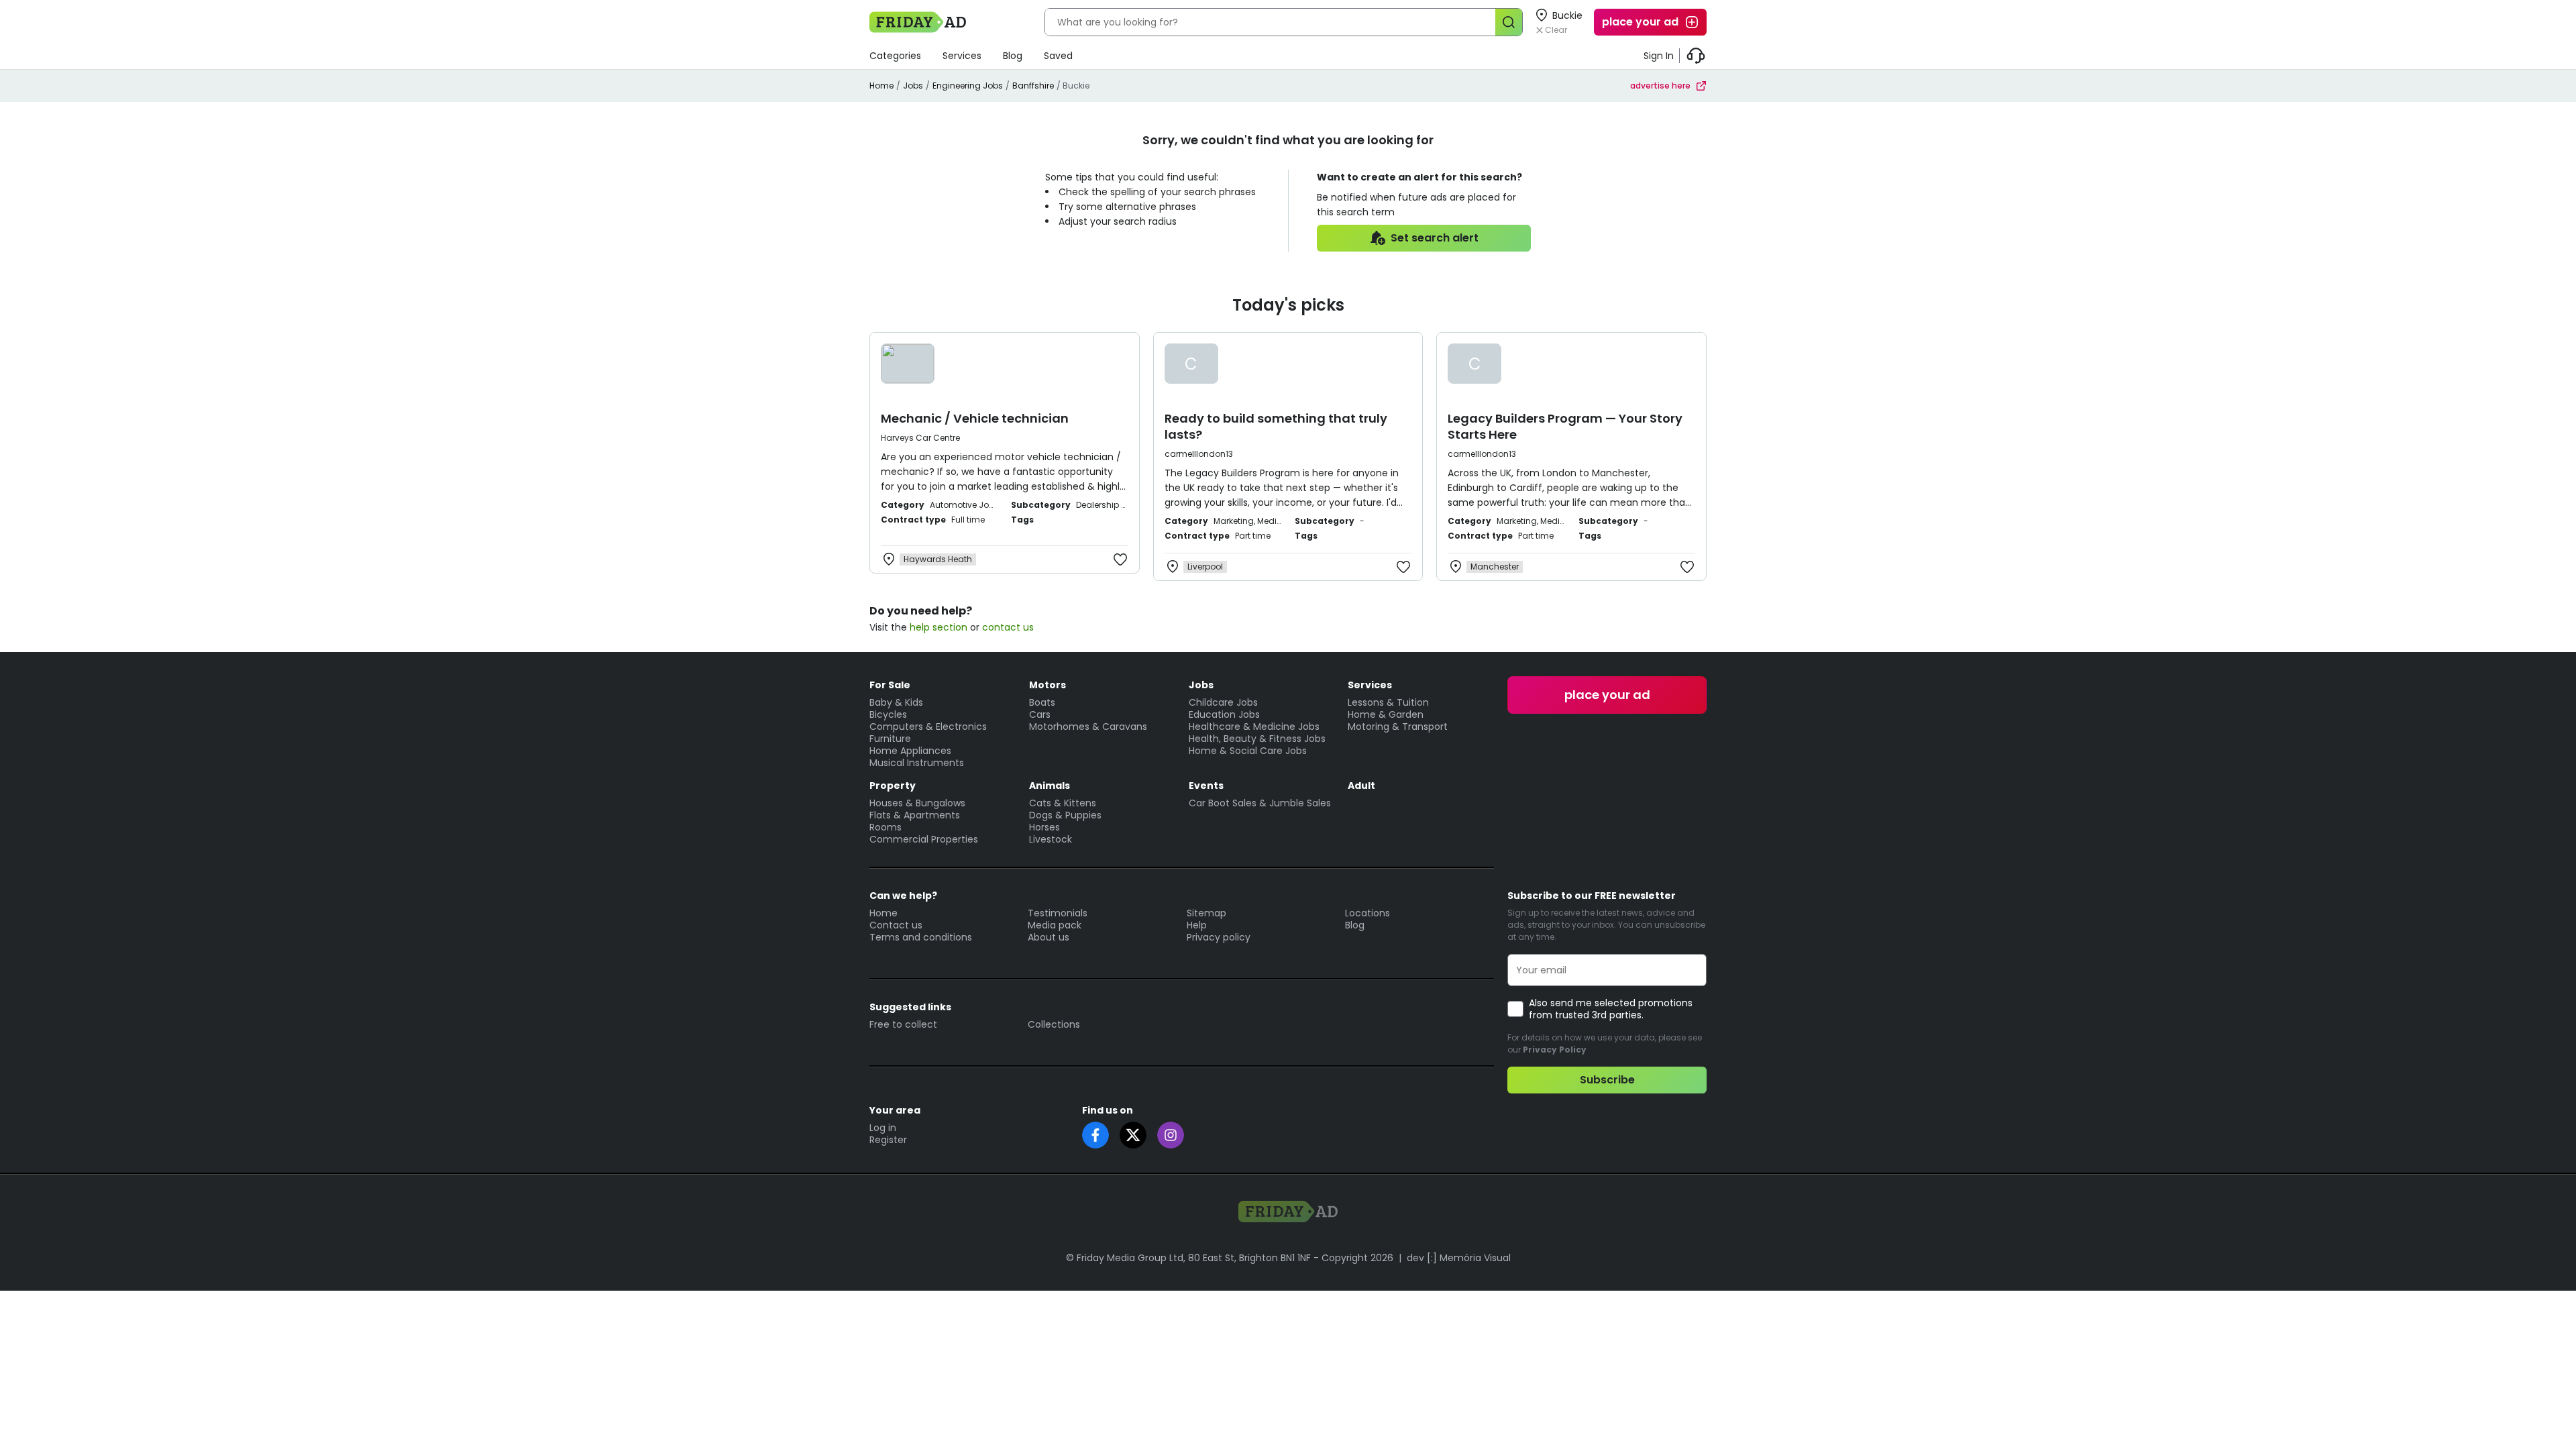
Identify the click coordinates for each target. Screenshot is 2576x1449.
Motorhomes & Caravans (1088, 727)
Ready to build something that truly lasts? (1276, 426)
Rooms (885, 827)
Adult (1361, 786)
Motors (1048, 685)
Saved (1058, 56)
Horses (1044, 827)
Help (1197, 925)
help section (938, 627)
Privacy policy (1219, 937)
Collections (1054, 1024)
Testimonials (1058, 913)
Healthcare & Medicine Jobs (1254, 727)
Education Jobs (1224, 714)
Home (881, 86)
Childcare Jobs (1223, 702)
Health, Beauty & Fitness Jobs (1257, 739)
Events (1206, 786)
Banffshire (1033, 86)
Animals (1050, 786)
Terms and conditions (921, 937)
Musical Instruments (917, 763)
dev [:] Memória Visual (1459, 1258)
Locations (1367, 913)
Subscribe (1607, 1080)
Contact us (896, 925)
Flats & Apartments (915, 815)
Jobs (913, 86)
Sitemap (1206, 913)
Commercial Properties (924, 839)
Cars (1040, 714)
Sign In (1659, 56)
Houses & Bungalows (917, 803)
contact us (1008, 627)
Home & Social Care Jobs (1248, 751)
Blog (1013, 56)
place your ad (1640, 22)
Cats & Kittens (1063, 803)
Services (962, 56)
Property (893, 786)
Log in (883, 1128)
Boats (1042, 702)
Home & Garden (1386, 714)
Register (888, 1140)
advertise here (1660, 86)
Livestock (1051, 839)
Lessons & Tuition (1388, 702)
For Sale (890, 685)
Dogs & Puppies (1065, 815)
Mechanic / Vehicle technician (975, 418)
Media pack (1055, 925)
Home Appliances (910, 751)
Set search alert (1435, 238)
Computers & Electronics (928, 727)
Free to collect (903, 1024)
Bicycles (888, 714)
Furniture (890, 739)
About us (1049, 937)
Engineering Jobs (968, 86)
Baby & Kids (896, 702)
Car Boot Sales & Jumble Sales (1260, 803)
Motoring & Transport (1398, 727)
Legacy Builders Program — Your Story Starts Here (1565, 426)
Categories (895, 56)
